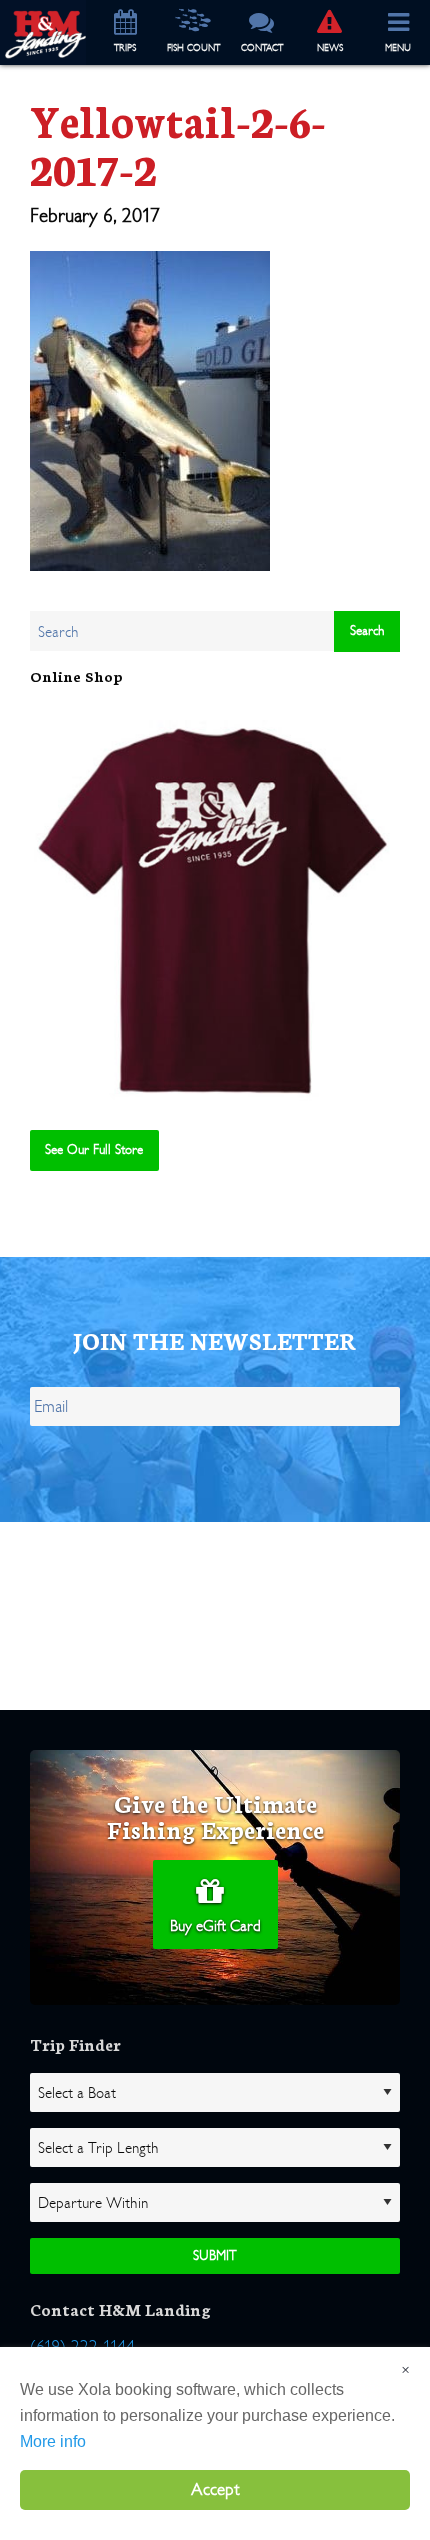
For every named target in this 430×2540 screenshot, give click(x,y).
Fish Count (193, 48)
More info (53, 2441)
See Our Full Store (94, 1149)
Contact (262, 48)
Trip (125, 48)
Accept (215, 2489)
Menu (398, 48)
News (330, 48)
